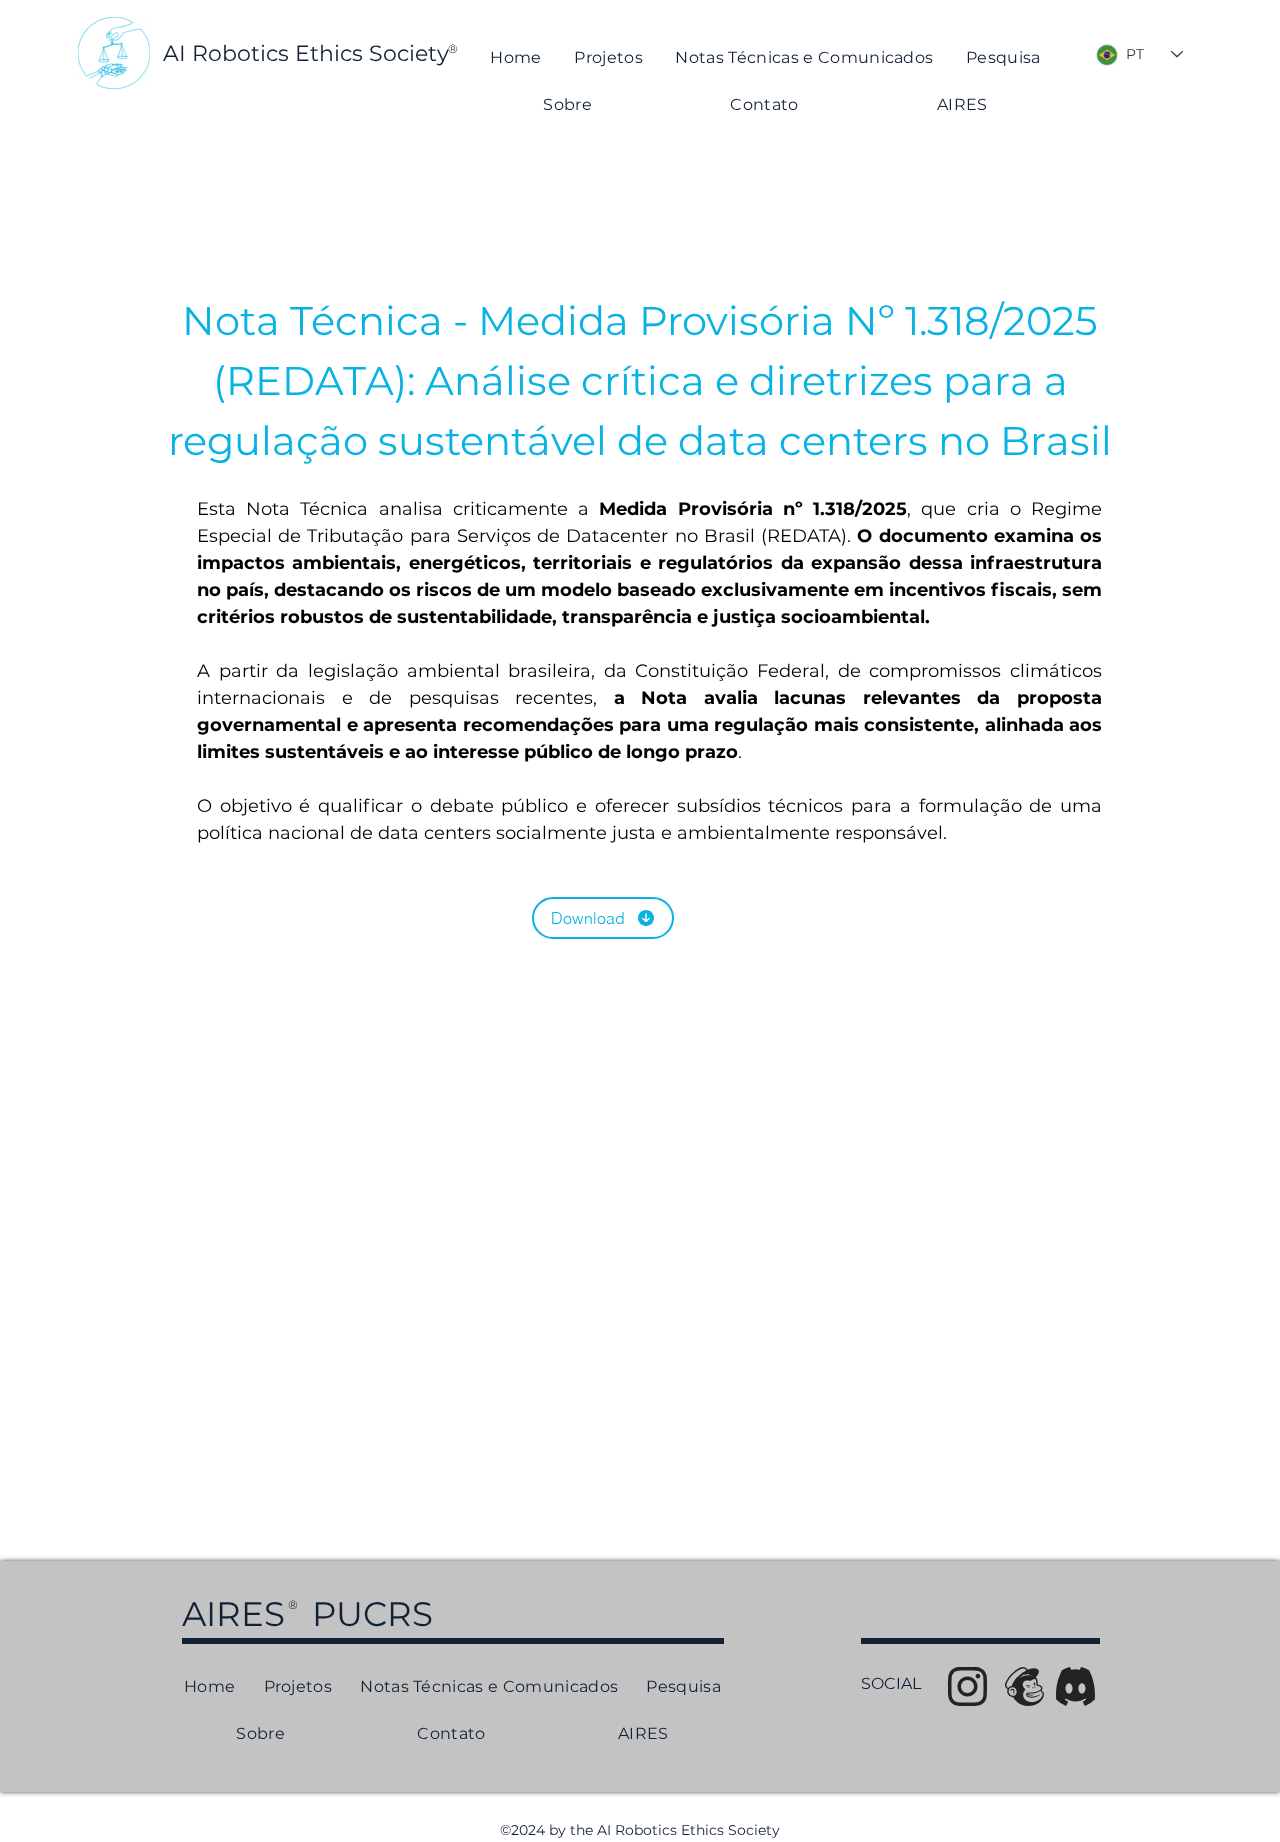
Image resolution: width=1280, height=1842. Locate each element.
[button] (804, 57)
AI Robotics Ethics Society (306, 53)
